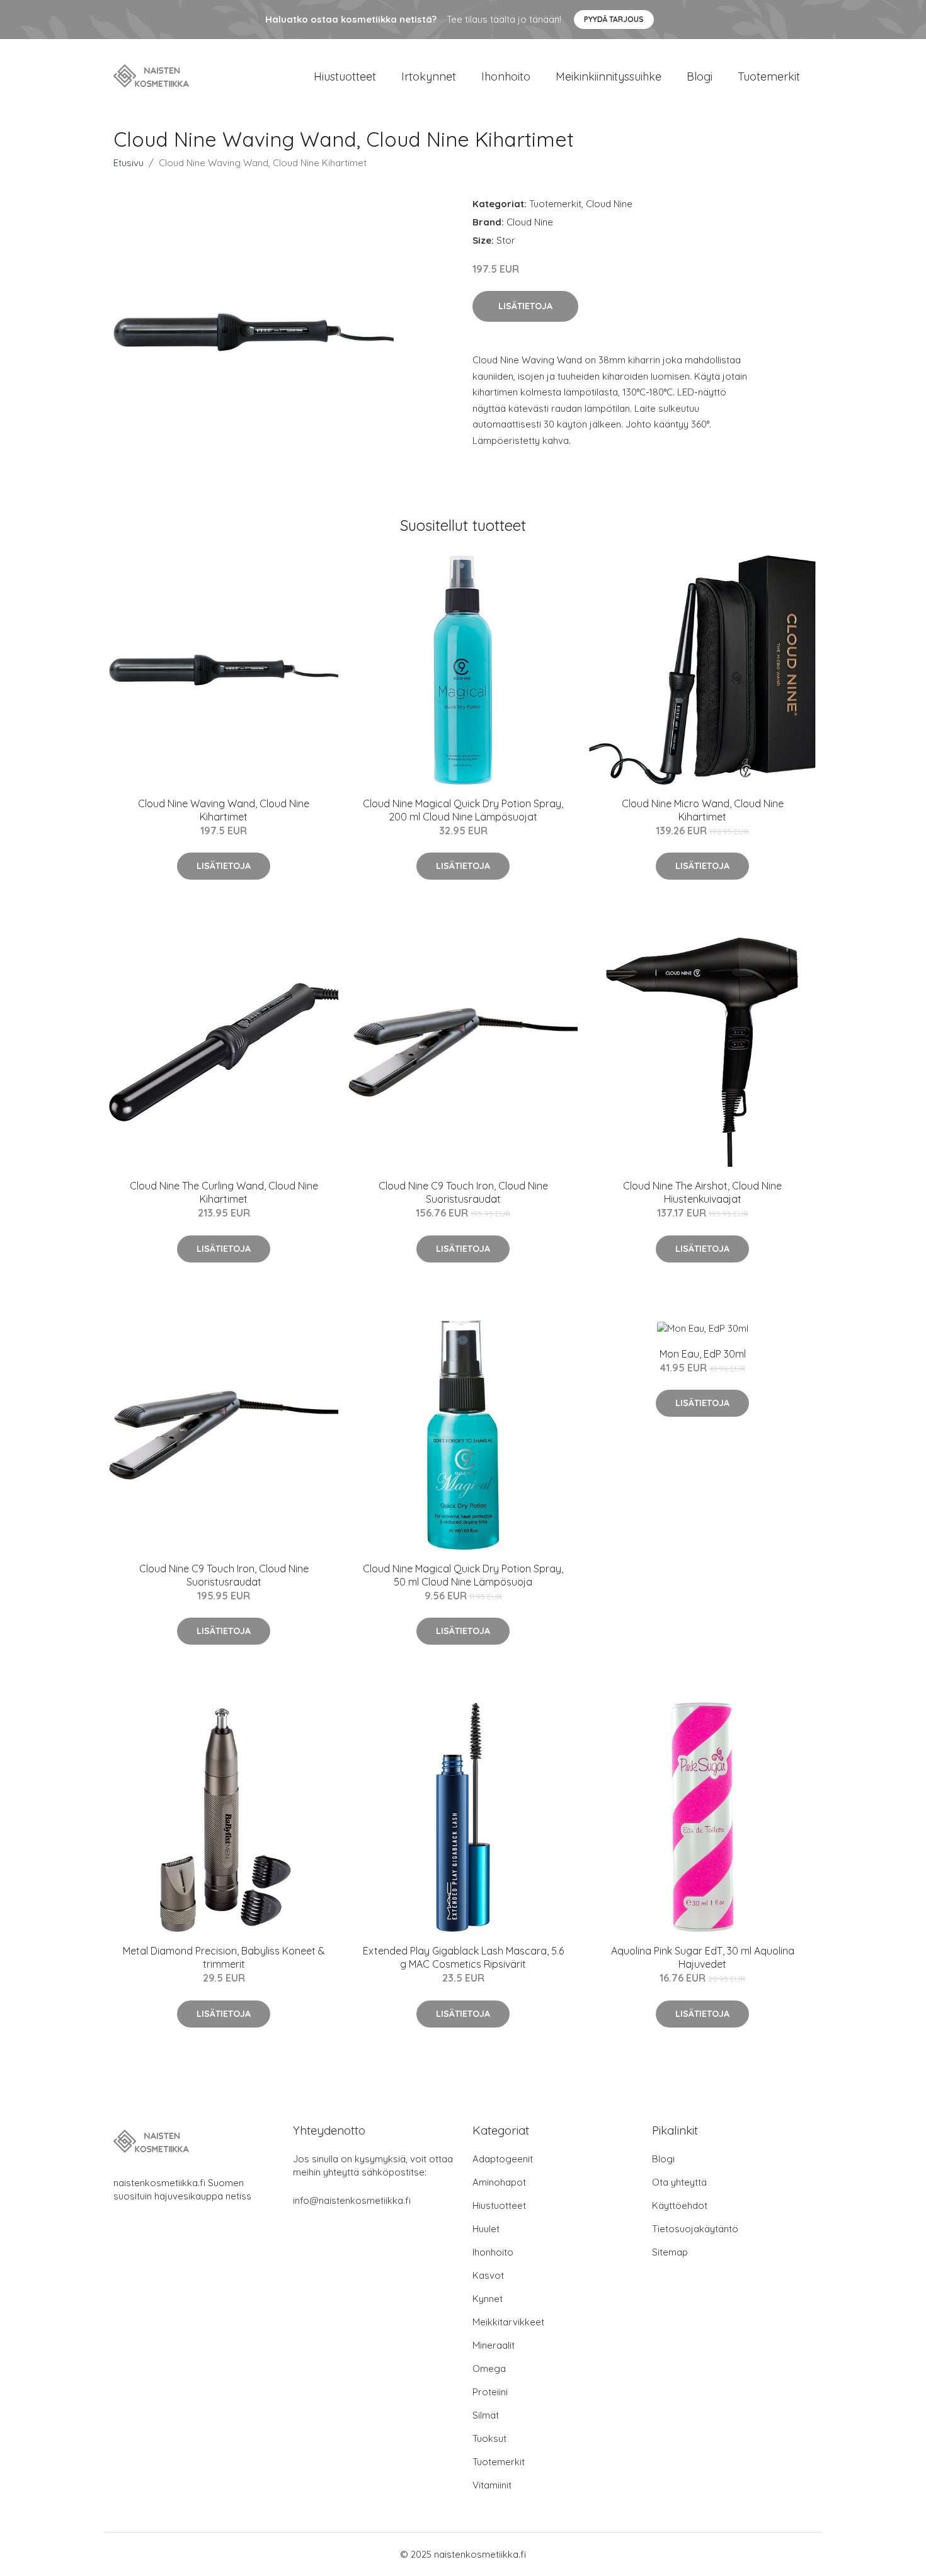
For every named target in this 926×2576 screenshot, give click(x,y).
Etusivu (129, 163)
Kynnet (488, 2299)
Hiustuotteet (345, 77)
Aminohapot (499, 2182)
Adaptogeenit (503, 2159)
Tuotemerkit (769, 77)
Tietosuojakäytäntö (695, 2229)
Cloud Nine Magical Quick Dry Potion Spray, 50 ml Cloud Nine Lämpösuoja (463, 1575)
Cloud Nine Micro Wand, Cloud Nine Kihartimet (703, 810)
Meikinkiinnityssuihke (609, 77)
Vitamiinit (492, 2485)
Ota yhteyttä (679, 2182)
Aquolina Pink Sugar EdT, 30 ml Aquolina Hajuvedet (703, 1957)
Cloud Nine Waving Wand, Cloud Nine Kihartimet (224, 810)
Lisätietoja (525, 306)
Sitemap (670, 2252)
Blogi (700, 77)
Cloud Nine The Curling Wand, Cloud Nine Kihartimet (224, 1192)
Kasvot (488, 2275)
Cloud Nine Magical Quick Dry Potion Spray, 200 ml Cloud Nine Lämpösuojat (463, 810)
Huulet (486, 2229)
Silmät (486, 2415)
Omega (489, 2369)
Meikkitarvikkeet (508, 2322)
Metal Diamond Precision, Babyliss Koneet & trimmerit (224, 1957)
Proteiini (490, 2392)
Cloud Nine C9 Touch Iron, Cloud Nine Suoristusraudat (463, 1192)
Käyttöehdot (680, 2205)
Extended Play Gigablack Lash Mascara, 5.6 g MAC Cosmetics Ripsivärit (463, 1957)
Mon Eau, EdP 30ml (703, 1354)
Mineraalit (494, 2345)
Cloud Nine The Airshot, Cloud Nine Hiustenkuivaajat (702, 1192)
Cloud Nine (609, 204)
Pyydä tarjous (614, 19)
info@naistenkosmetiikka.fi (352, 2200)
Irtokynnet (429, 77)
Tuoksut (489, 2438)
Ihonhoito (506, 77)
